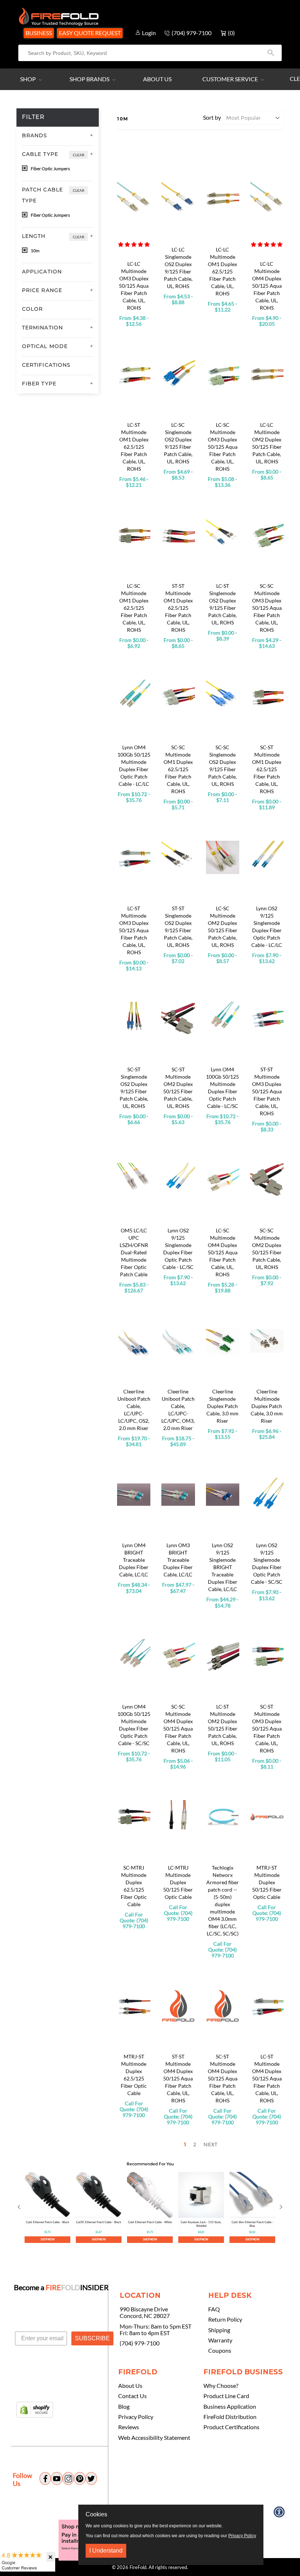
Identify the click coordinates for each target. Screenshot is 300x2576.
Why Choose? (221, 2386)
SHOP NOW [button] (48, 2239)
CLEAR (78, 155)
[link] (47, 2207)
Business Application (230, 2407)
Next (210, 2144)
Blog (124, 2407)
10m (35, 251)
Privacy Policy (136, 2417)
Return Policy (225, 2319)
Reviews (129, 2427)
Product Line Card (226, 2396)
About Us (157, 79)
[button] (134, 244)
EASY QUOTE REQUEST (90, 33)
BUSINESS (39, 33)
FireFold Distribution (230, 2417)
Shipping (219, 2330)
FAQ (214, 2309)
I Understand (106, 2551)
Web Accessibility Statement (154, 2438)
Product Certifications (231, 2427)
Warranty (220, 2340)
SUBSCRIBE (92, 2338)
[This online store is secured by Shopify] (35, 2410)
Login (149, 33)
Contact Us (132, 2396)
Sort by (212, 117)
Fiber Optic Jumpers (50, 169)
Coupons (220, 2351)
